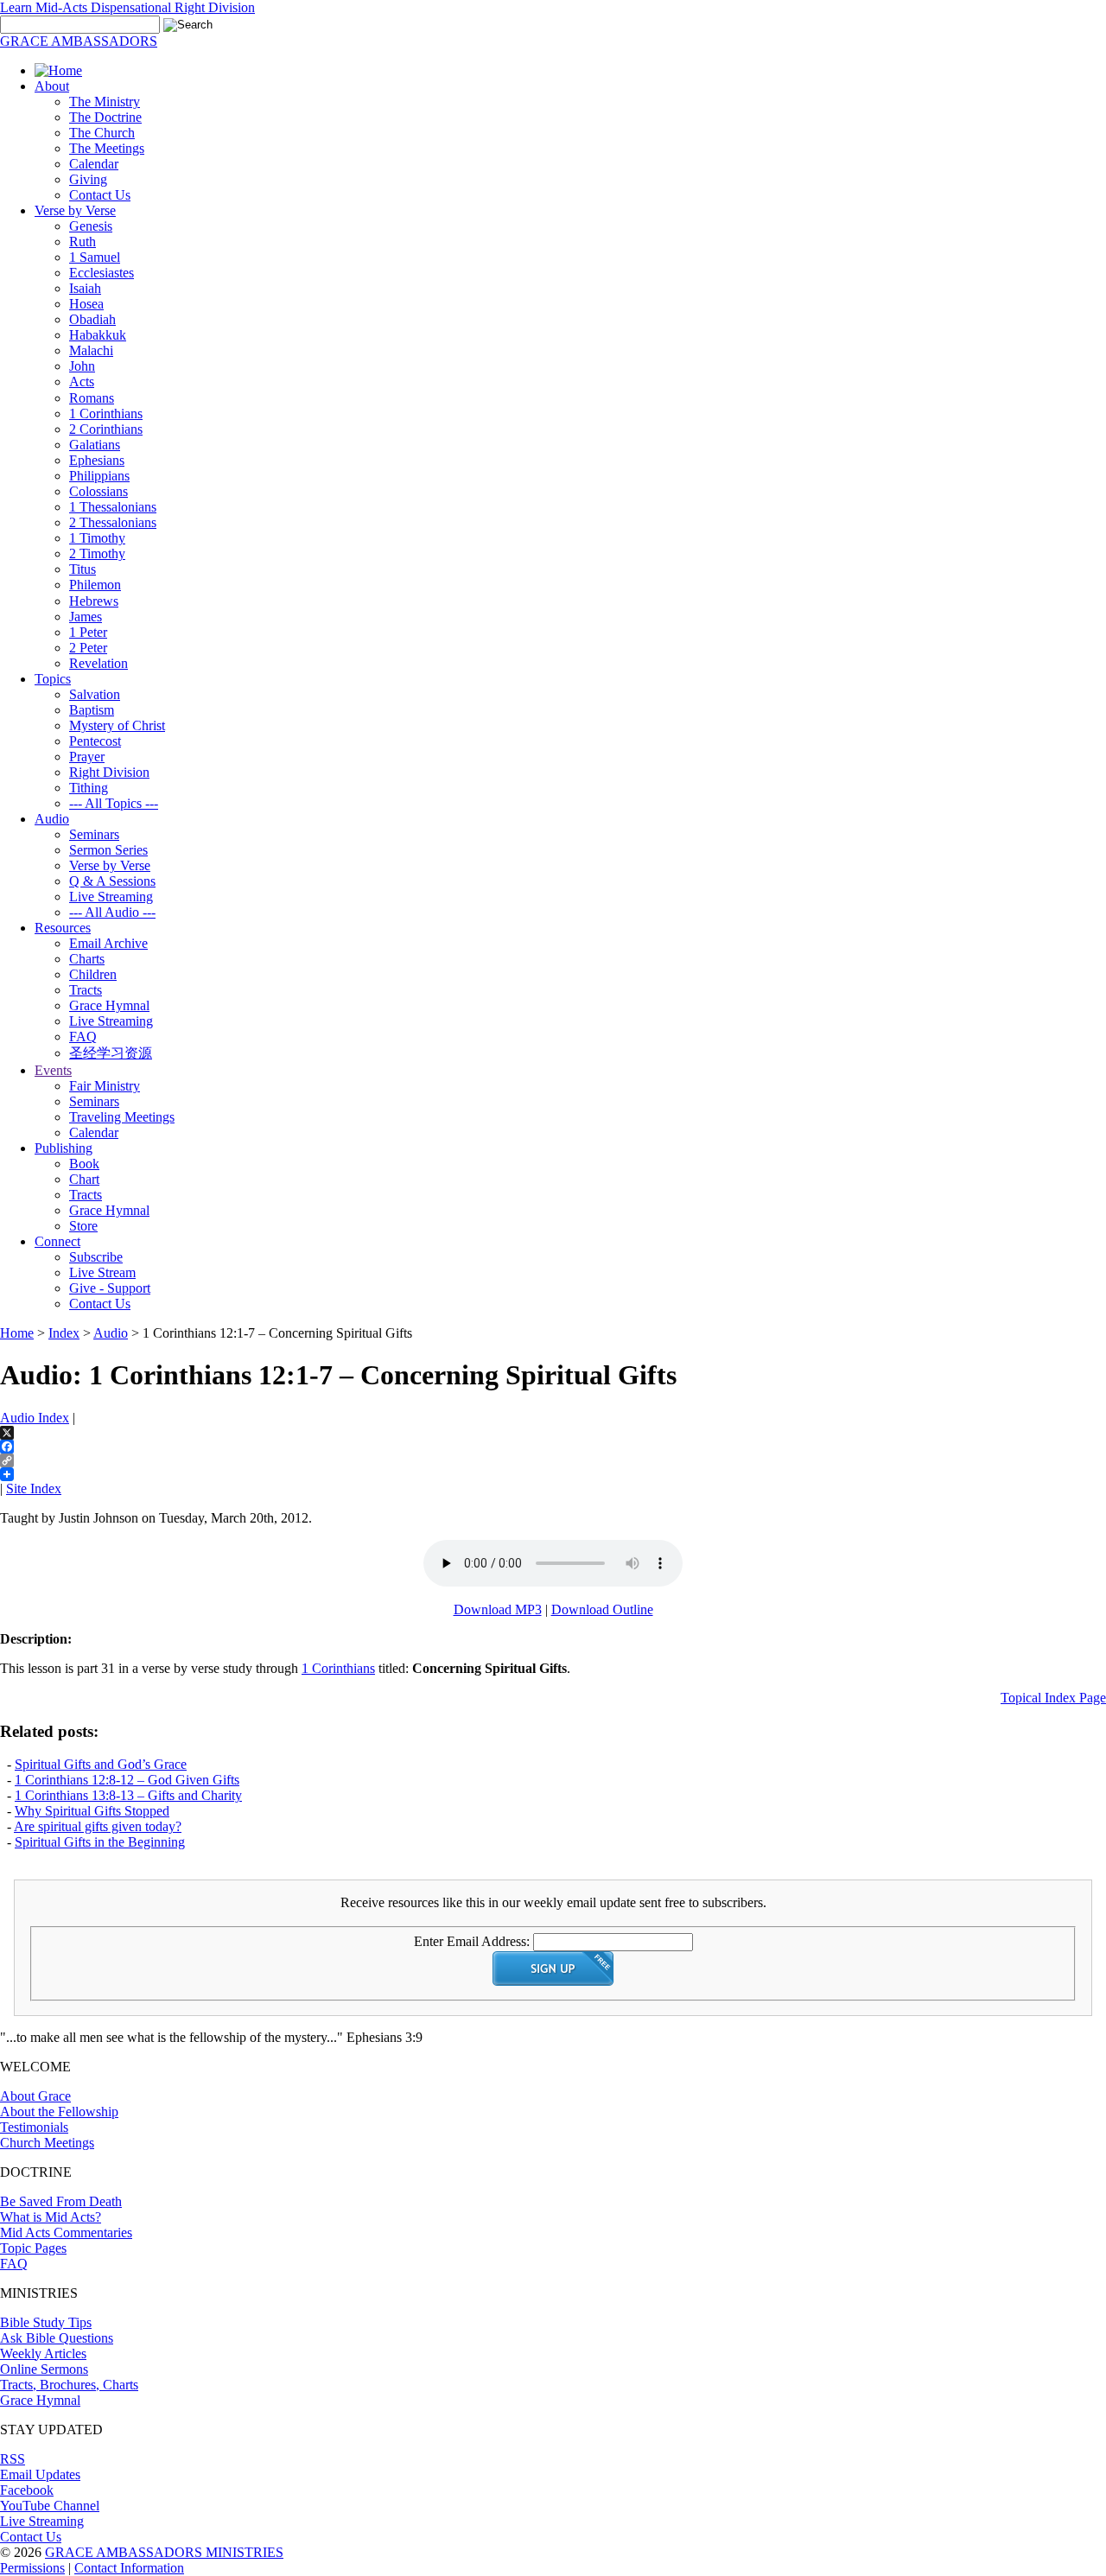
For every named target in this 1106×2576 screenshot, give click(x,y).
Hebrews (94, 601)
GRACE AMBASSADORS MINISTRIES (164, 2552)
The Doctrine (105, 117)
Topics (53, 679)
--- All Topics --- (114, 803)
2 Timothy (97, 553)
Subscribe (96, 1257)
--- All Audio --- (112, 912)
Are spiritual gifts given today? (98, 1826)
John (82, 366)
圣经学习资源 (111, 1053)
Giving (88, 179)
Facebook (27, 2490)
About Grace (35, 2096)
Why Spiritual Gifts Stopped (92, 1811)
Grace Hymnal (109, 1005)
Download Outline (602, 1609)
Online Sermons (44, 2369)
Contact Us (100, 195)
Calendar (94, 164)
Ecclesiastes (102, 273)
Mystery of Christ (117, 725)
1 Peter (88, 632)
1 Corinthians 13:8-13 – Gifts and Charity (128, 1795)
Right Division (109, 772)
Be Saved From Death (61, 2201)
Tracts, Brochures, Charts (69, 2385)
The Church (102, 133)
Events (53, 1070)
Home (17, 1333)
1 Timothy (97, 538)
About (52, 86)
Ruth (83, 242)
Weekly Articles (43, 2353)
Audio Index (35, 1418)
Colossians (99, 491)
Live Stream (102, 1272)
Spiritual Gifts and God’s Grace (101, 1764)
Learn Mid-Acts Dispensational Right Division (127, 7)
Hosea (86, 304)
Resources (63, 928)
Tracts (86, 990)
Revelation (99, 663)
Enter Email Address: (472, 1941)
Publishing (64, 1148)
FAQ (83, 1037)
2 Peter (88, 648)
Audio (52, 819)
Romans (92, 398)
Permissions (32, 2568)
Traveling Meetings (122, 1117)
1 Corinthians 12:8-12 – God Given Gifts (127, 1780)
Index (64, 1333)
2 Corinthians (106, 429)
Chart (84, 1179)
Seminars (94, 834)
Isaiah (85, 288)
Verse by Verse (75, 210)
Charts (87, 959)
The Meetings (107, 148)
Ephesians (97, 460)
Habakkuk (98, 335)
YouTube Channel (50, 2506)
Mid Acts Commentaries (66, 2233)
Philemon (95, 585)
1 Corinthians (106, 413)
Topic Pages (33, 2248)
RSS (13, 2459)
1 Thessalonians (113, 507)
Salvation (95, 694)
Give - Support (110, 1288)
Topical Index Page (1053, 1698)
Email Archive (108, 943)
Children (93, 974)
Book (84, 1164)
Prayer (87, 757)
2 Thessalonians (113, 522)
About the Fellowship (59, 2112)
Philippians (99, 476)
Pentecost (95, 741)
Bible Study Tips (46, 2322)
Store (83, 1226)
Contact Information (129, 2568)
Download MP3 (498, 1609)
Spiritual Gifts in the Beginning (100, 1842)
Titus (83, 569)
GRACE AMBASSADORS (79, 41)
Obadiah (92, 319)
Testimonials (34, 2127)
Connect (57, 1241)
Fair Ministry (105, 1086)
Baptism (92, 710)
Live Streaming (111, 897)
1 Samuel (95, 257)
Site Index (34, 1488)
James (86, 617)
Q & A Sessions (112, 881)
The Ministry (105, 102)
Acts (82, 382)
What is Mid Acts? (51, 2217)
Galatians (95, 445)
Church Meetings (47, 2143)
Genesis (91, 226)
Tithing (89, 788)
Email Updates (40, 2474)
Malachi (91, 350)
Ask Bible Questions (57, 2338)
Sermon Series (108, 850)
